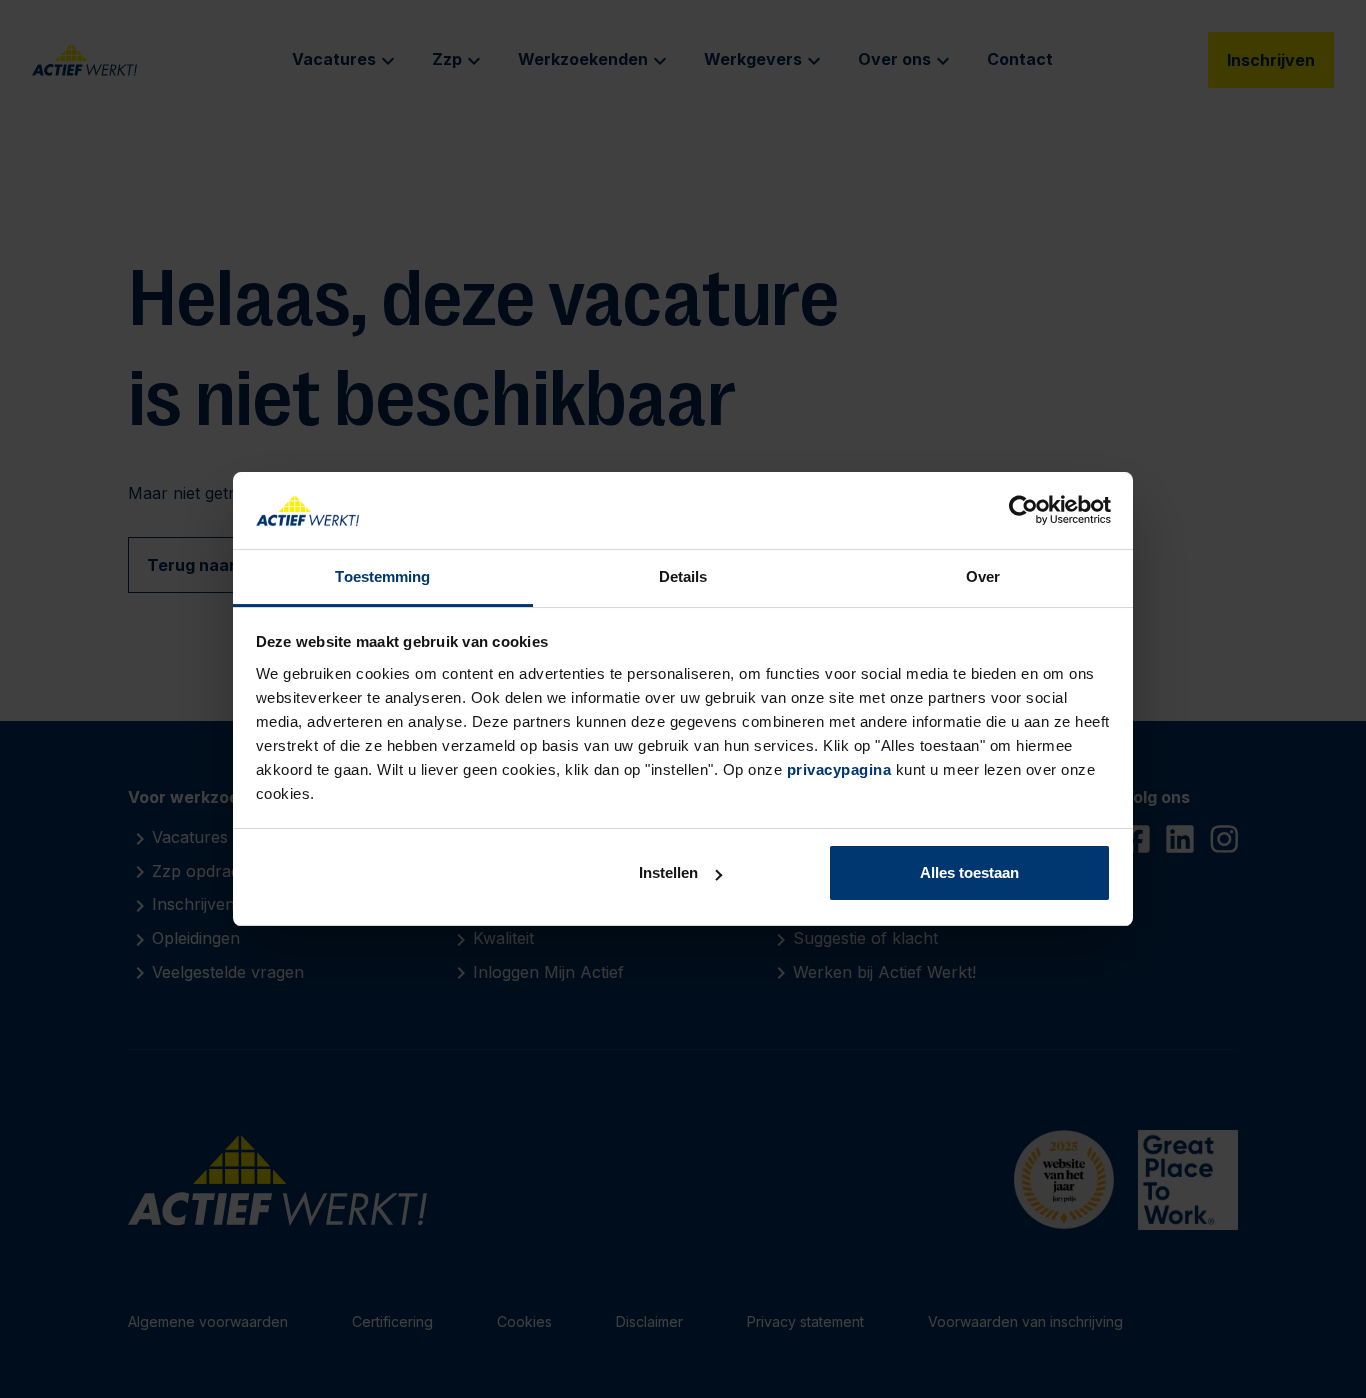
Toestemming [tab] (382, 576)
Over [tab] (983, 576)
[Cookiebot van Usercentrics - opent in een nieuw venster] (1023, 511)
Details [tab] (683, 576)
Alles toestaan (969, 872)
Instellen (668, 872)
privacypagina (839, 769)
